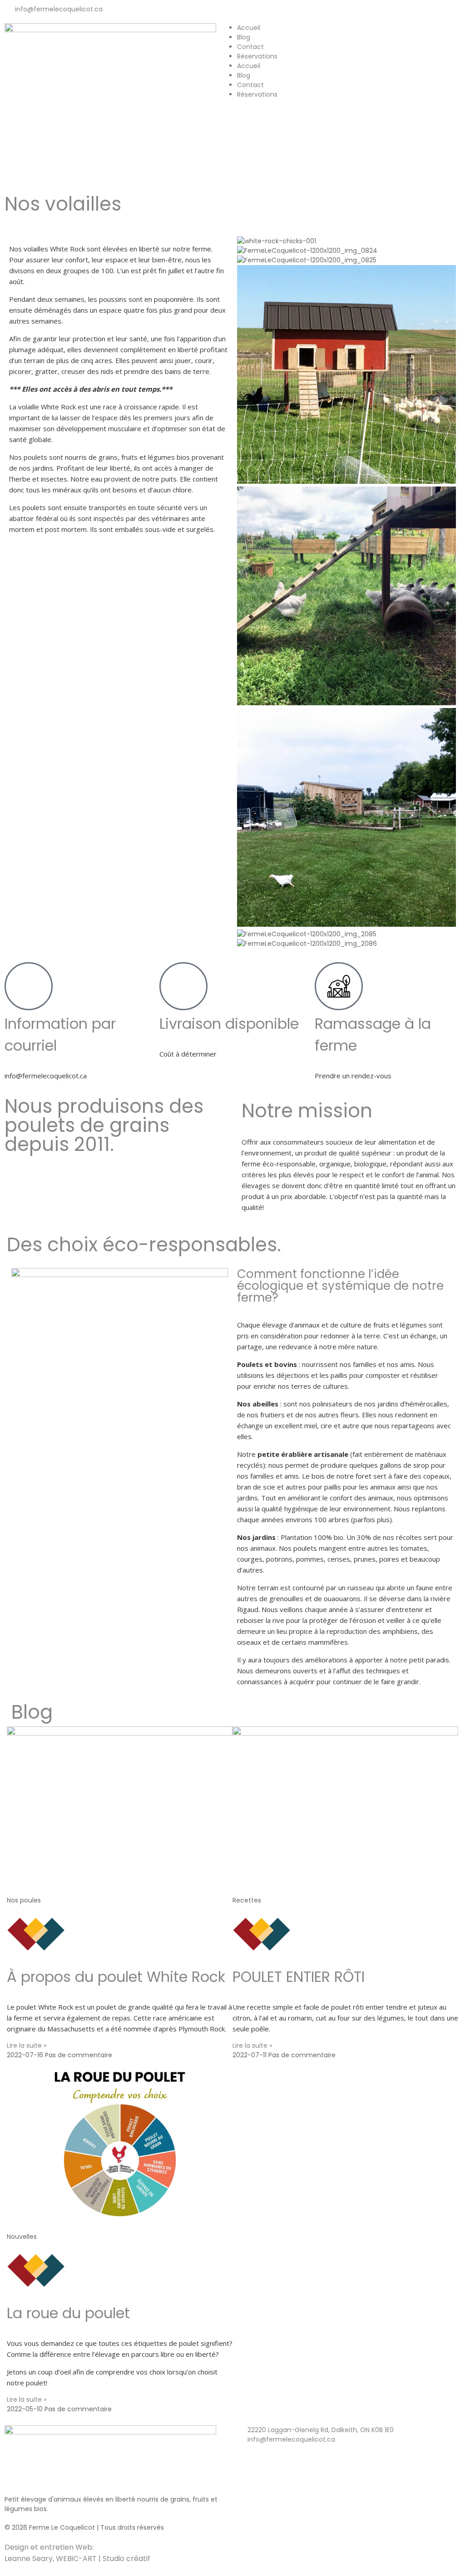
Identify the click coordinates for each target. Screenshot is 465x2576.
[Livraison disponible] (183, 986)
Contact (250, 47)
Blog (244, 37)
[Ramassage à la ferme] (339, 986)
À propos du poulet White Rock (116, 1977)
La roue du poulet (68, 2313)
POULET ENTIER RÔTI (299, 1977)
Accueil (249, 28)
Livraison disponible (229, 1024)
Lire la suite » (27, 2045)
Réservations (257, 56)
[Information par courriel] (29, 986)
